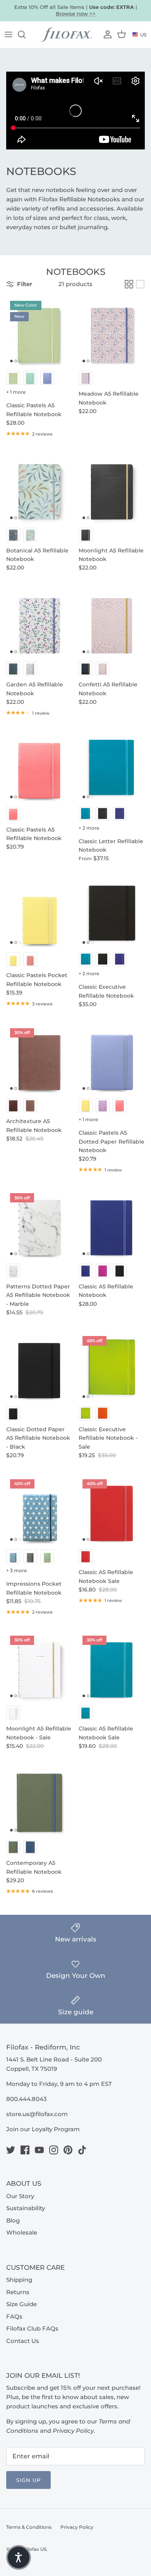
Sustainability (26, 2208)
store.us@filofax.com (37, 2114)
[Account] (107, 34)
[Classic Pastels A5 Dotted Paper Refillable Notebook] (112, 1059)
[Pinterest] (68, 2150)
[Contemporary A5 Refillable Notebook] (39, 1801)
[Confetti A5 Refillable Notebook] (112, 623)
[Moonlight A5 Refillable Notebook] (112, 488)
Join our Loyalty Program (43, 2129)
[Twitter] (11, 2150)
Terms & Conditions (29, 2527)
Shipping (19, 2280)
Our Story (20, 2196)
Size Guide (21, 2304)
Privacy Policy (77, 2527)
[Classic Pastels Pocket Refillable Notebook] (39, 913)
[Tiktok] (82, 2150)
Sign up (28, 2480)
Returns (18, 2292)
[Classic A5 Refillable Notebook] (112, 1224)
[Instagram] (54, 2150)
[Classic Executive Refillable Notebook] (112, 913)
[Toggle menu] (9, 34)
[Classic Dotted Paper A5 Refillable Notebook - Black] (39, 1367)
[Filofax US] (67, 35)
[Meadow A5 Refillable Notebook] (112, 332)
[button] (19, 2557)
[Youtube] (39, 2150)
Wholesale (22, 2232)
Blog (13, 2220)
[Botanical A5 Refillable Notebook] (39, 488)
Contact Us (23, 2341)
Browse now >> (76, 14)
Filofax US (35, 2549)
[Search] (26, 34)
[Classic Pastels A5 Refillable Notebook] (39, 767)
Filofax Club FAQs (32, 2328)
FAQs (14, 2316)
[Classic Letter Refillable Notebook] (112, 767)
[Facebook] (25, 2150)
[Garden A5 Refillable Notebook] (39, 623)
